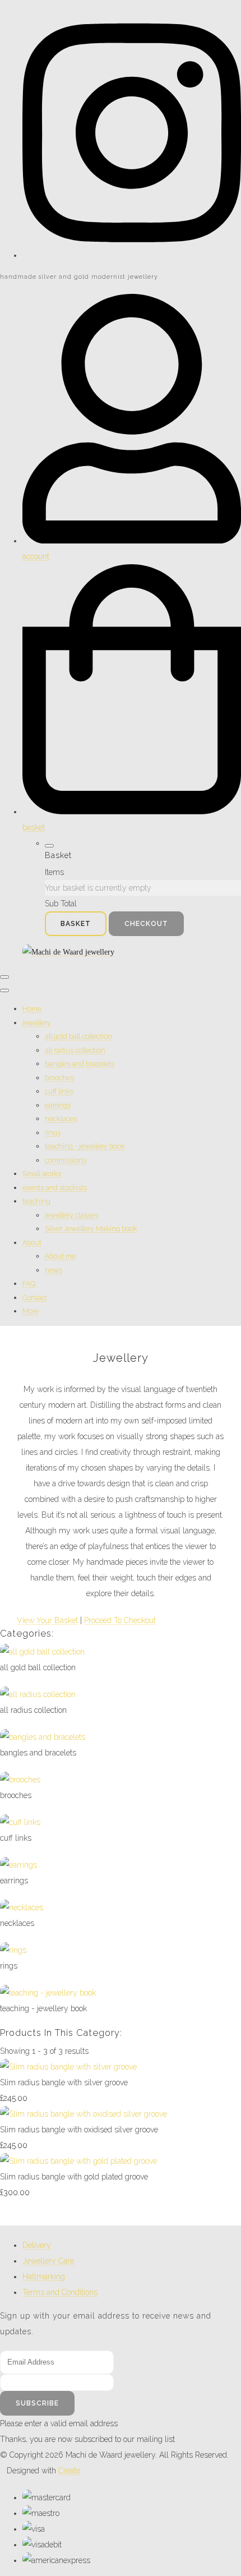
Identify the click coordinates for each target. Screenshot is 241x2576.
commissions (66, 1160)
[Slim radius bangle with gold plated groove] (78, 2161)
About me (60, 1256)
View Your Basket (47, 1620)
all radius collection (75, 1050)
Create (69, 2471)
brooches (59, 1078)
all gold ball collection (78, 1036)
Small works (42, 1174)
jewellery (37, 1023)
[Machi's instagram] (132, 255)
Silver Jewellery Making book (91, 1229)
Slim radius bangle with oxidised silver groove (79, 2130)
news (54, 1270)
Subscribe (37, 2403)
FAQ (29, 1284)
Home (32, 1009)
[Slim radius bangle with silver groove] (68, 2067)
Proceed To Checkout (120, 1620)
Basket (76, 924)
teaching (36, 1201)
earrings (58, 1105)
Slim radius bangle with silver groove (64, 2082)
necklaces (61, 1119)
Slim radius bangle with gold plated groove (74, 2177)
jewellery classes (71, 1215)
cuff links (59, 1091)
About (32, 1243)
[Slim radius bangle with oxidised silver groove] (84, 2114)
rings (53, 1133)
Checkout (146, 924)
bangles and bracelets (80, 1064)
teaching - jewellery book (85, 1146)
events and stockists (55, 1188)
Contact (35, 1298)
